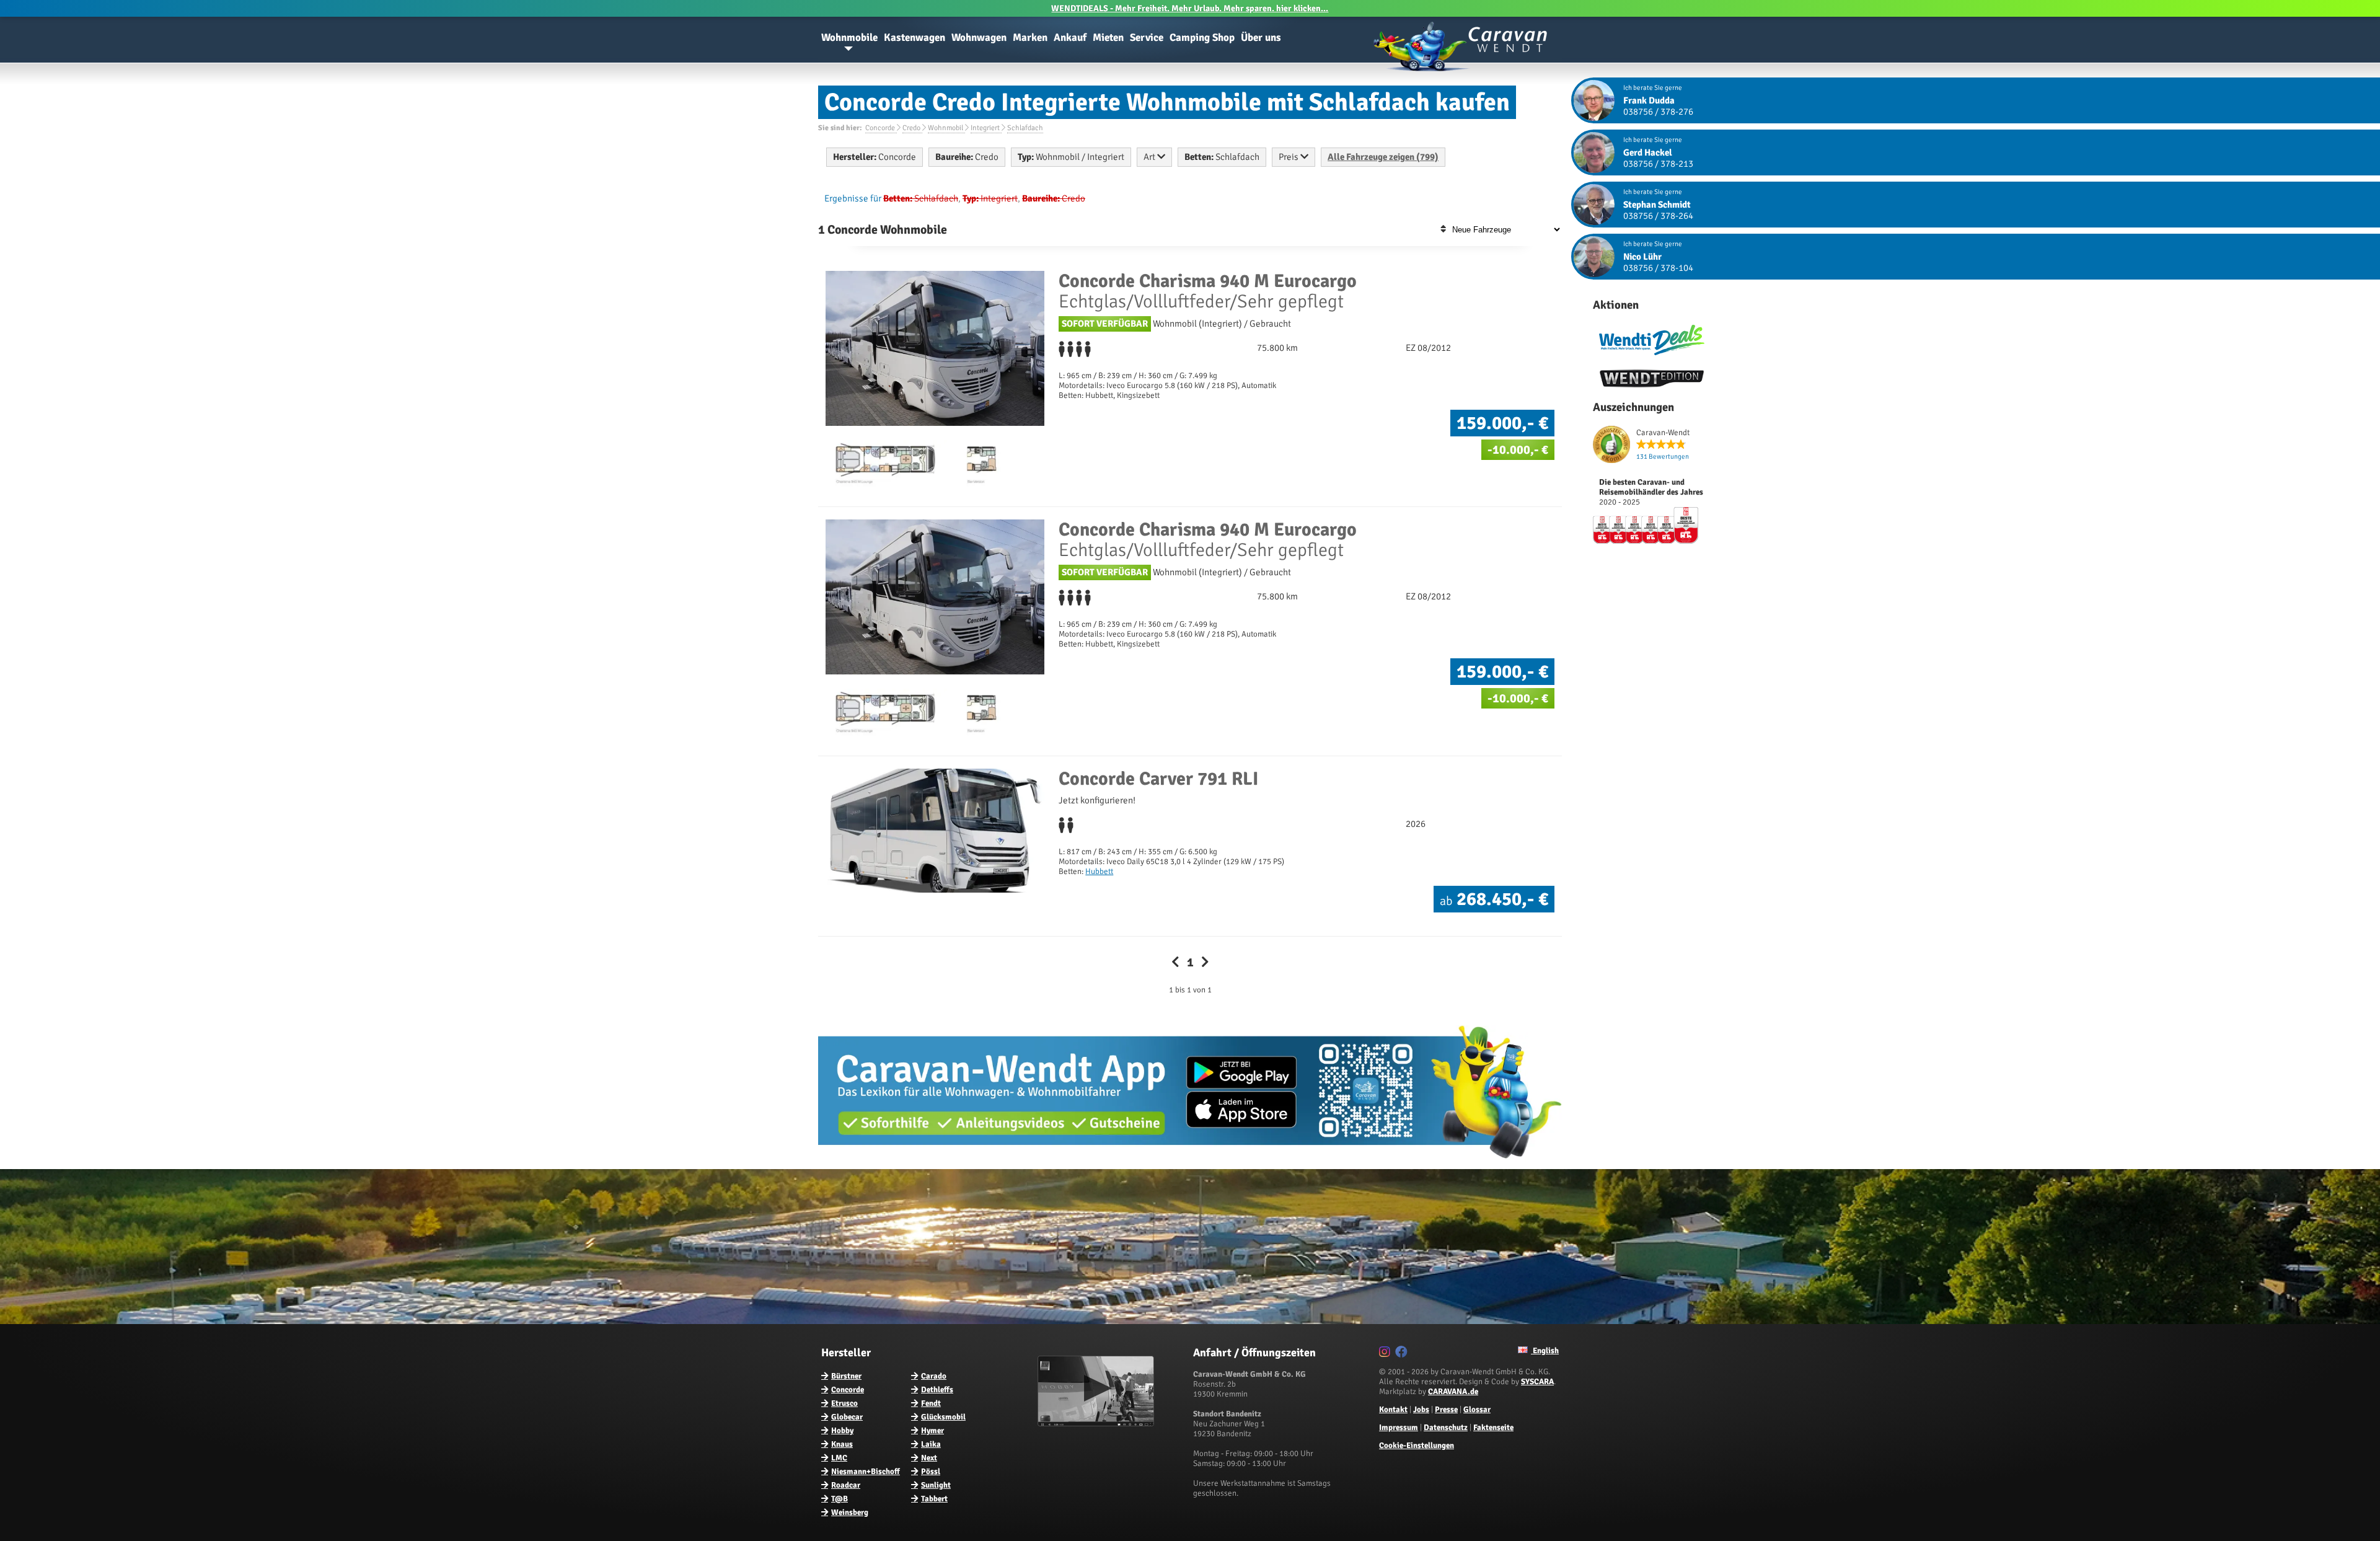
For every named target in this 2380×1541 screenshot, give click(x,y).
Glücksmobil (943, 1417)
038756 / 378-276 (1658, 112)
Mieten (1108, 38)
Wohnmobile (849, 38)
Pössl (931, 1472)
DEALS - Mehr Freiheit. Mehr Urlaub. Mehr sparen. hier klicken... (1190, 8)
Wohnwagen (979, 38)
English (1545, 1351)
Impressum (1399, 1428)
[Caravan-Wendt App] (1190, 1163)
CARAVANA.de (1453, 1392)
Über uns (1261, 38)
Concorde (848, 1390)
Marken (1030, 38)
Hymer (932, 1431)
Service (1147, 38)
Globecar (847, 1417)
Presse (1446, 1410)
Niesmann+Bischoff (866, 1472)
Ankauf (1070, 38)
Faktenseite (1493, 1428)
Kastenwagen (915, 38)
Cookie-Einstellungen (1417, 1446)
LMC (839, 1458)
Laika (931, 1444)
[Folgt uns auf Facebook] (1403, 1354)
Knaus (842, 1444)
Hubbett (1099, 872)
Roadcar (846, 1485)
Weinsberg (850, 1512)
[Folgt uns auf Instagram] (1386, 1354)
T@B (840, 1499)
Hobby (842, 1431)
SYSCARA (1537, 1382)
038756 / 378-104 (1658, 268)
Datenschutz (1446, 1428)
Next (929, 1458)
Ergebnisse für (853, 198)
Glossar (1477, 1410)
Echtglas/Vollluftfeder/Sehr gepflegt (1208, 291)
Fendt (931, 1403)
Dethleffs (937, 1390)
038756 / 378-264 (1658, 216)
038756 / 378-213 (1658, 164)
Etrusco (844, 1403)
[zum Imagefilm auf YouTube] (1097, 1424)
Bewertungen (1663, 457)
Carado (934, 1376)
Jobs (1421, 1410)
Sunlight (936, 1485)
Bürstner (846, 1376)
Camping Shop (1202, 38)
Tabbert (934, 1499)
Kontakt (1393, 1410)
